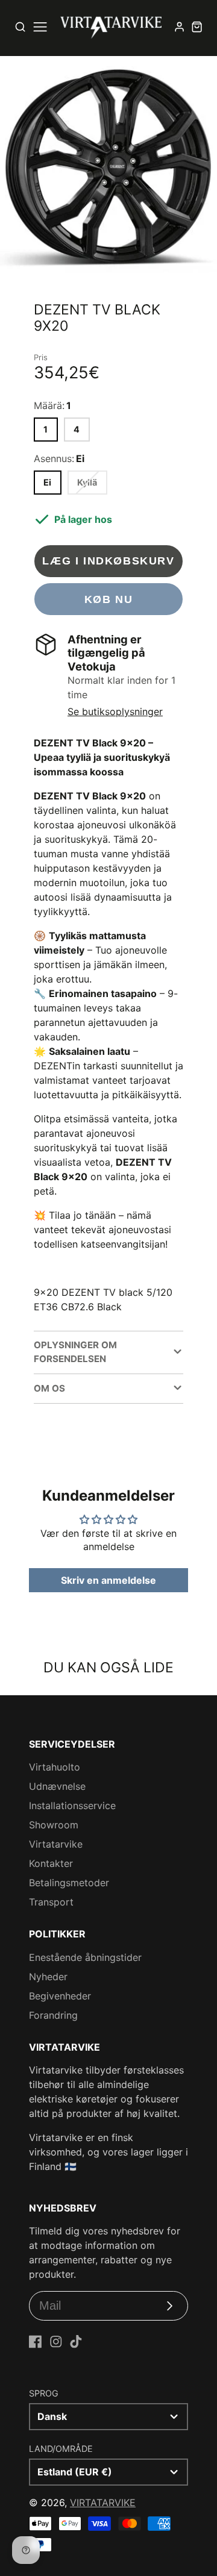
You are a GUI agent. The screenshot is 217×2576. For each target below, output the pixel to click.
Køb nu (109, 599)
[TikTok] (76, 2342)
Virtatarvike (56, 1844)
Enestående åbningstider (85, 1957)
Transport (51, 1902)
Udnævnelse (57, 1786)
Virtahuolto (55, 1767)
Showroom (54, 1825)
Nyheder (48, 1977)
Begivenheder (60, 1996)
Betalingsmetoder (69, 1883)
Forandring (53, 2015)
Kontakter (51, 1863)
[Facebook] (36, 2342)
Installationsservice (72, 1805)
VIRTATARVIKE (103, 2503)
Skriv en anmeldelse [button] (108, 1580)
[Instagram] (56, 2342)
